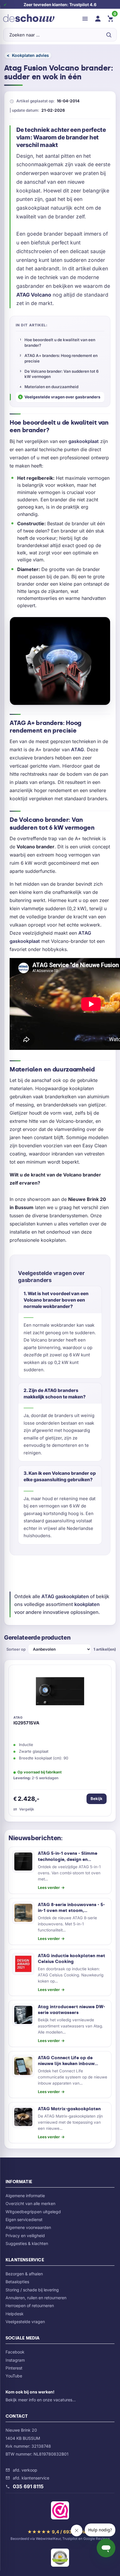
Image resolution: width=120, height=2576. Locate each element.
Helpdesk (15, 2314)
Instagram (15, 2360)
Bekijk (97, 1799)
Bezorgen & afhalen (24, 2274)
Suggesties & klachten (27, 2243)
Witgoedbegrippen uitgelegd (33, 2212)
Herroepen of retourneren (30, 2306)
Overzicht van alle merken (30, 2203)
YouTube (14, 2376)
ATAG (77, 749)
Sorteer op (16, 1649)
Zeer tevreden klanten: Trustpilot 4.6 (60, 5)
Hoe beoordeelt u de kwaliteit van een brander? (60, 343)
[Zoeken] (109, 35)
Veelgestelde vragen (25, 2322)
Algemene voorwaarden (28, 2227)
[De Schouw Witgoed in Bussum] (29, 19)
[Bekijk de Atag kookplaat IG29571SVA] (60, 1693)
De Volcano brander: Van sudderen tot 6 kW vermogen (62, 374)
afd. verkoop (25, 2470)
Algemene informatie (25, 2196)
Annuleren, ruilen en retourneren (36, 2298)
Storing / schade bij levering (32, 2290)
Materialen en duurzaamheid (51, 387)
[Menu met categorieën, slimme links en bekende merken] (85, 19)
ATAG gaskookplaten (65, 1596)
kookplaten (87, 1604)
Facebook (15, 2352)
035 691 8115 (28, 2486)
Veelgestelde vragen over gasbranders (62, 397)
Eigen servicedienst (24, 2219)
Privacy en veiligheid (25, 2236)
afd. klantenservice (31, 2478)
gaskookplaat (84, 441)
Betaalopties (17, 2282)
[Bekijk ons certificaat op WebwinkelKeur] (60, 2512)
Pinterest (14, 2368)
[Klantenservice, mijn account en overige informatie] (98, 19)
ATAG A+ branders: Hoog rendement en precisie (61, 358)
